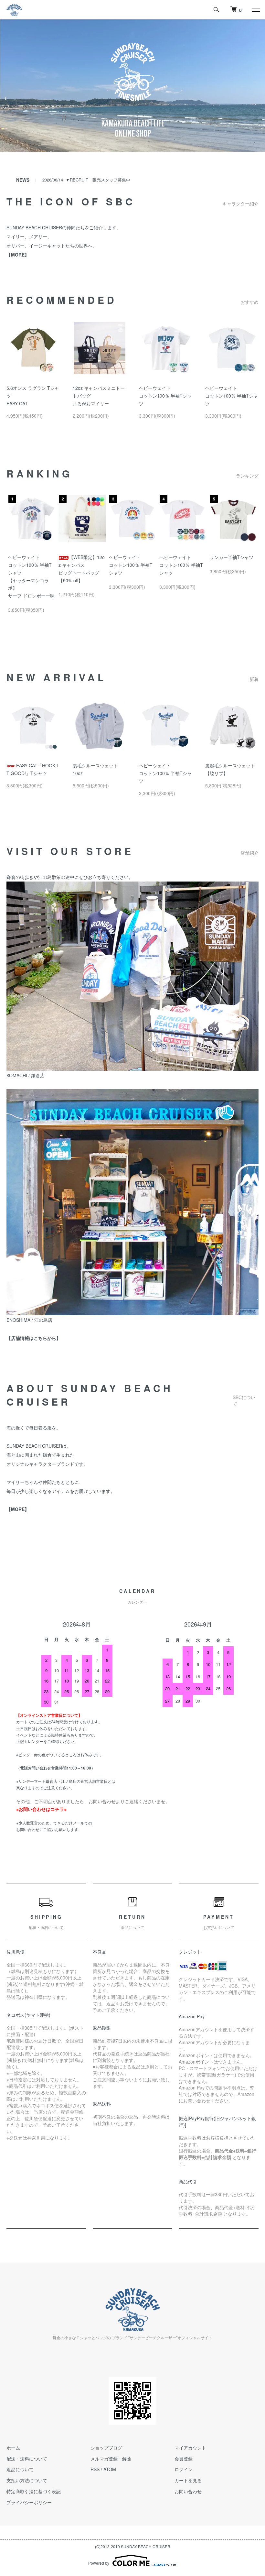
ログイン (184, 2469)
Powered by (99, 2563)
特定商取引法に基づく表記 (34, 2491)
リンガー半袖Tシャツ (232, 557)
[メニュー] (255, 10)
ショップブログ (106, 2448)
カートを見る (188, 2480)
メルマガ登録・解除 (111, 2459)
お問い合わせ (188, 2491)
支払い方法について (27, 2480)
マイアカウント (190, 2448)
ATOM (110, 2469)
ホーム (13, 2448)
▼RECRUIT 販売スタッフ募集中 (98, 180)
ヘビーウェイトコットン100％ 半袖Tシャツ (165, 396)
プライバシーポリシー (29, 2502)
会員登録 (184, 2459)
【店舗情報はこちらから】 (34, 1338)
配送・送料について (27, 2459)
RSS (95, 2469)
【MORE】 (18, 1509)
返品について (20, 2469)
